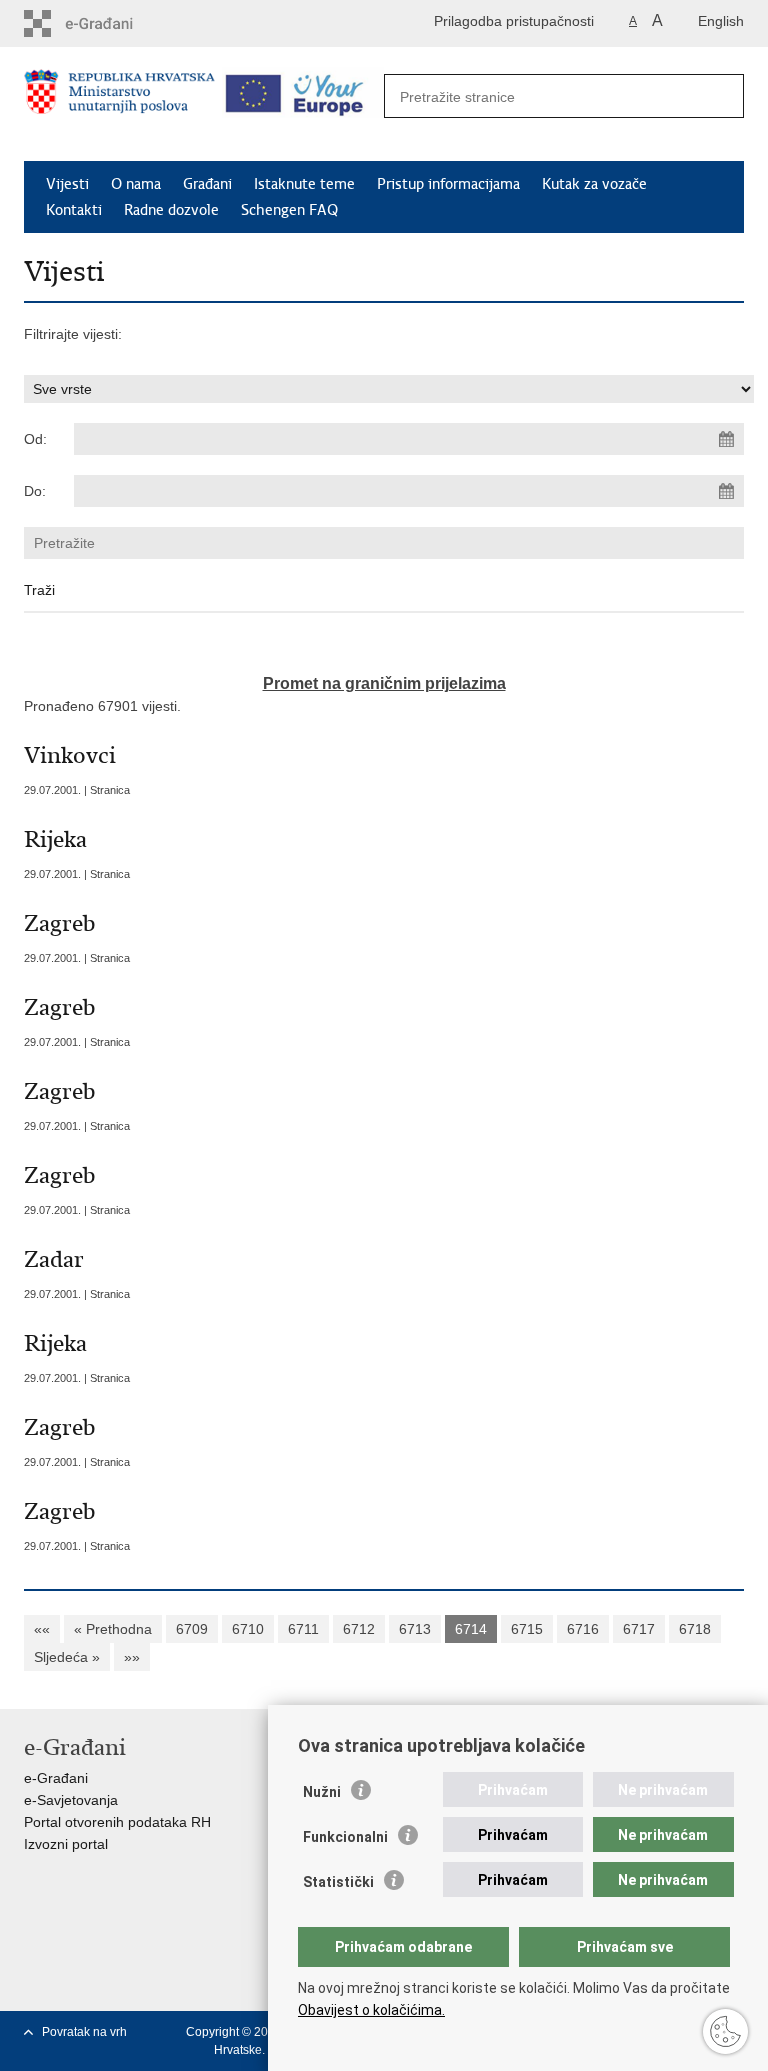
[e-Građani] (109, 23)
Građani (207, 184)
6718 (695, 1629)
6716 (583, 1629)
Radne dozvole (171, 210)
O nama (136, 184)
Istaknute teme (304, 184)
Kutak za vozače (594, 184)
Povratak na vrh (84, 2032)
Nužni (322, 1792)
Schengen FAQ (289, 210)
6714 (471, 1629)
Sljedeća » (67, 1657)
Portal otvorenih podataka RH (117, 1822)
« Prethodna (113, 1629)
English (721, 21)
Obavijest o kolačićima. (371, 2010)
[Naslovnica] (119, 105)
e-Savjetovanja (71, 1800)
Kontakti (74, 210)
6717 (639, 1629)
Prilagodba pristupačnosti (514, 21)
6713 (415, 1629)
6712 (359, 1629)
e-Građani (56, 1778)
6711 (303, 1629)
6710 (248, 1629)
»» (132, 1657)
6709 (192, 1629)
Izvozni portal (66, 1844)
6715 (527, 1629)
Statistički (338, 1882)
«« (42, 1629)
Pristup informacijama (448, 184)
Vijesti (67, 184)
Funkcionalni (345, 1837)
